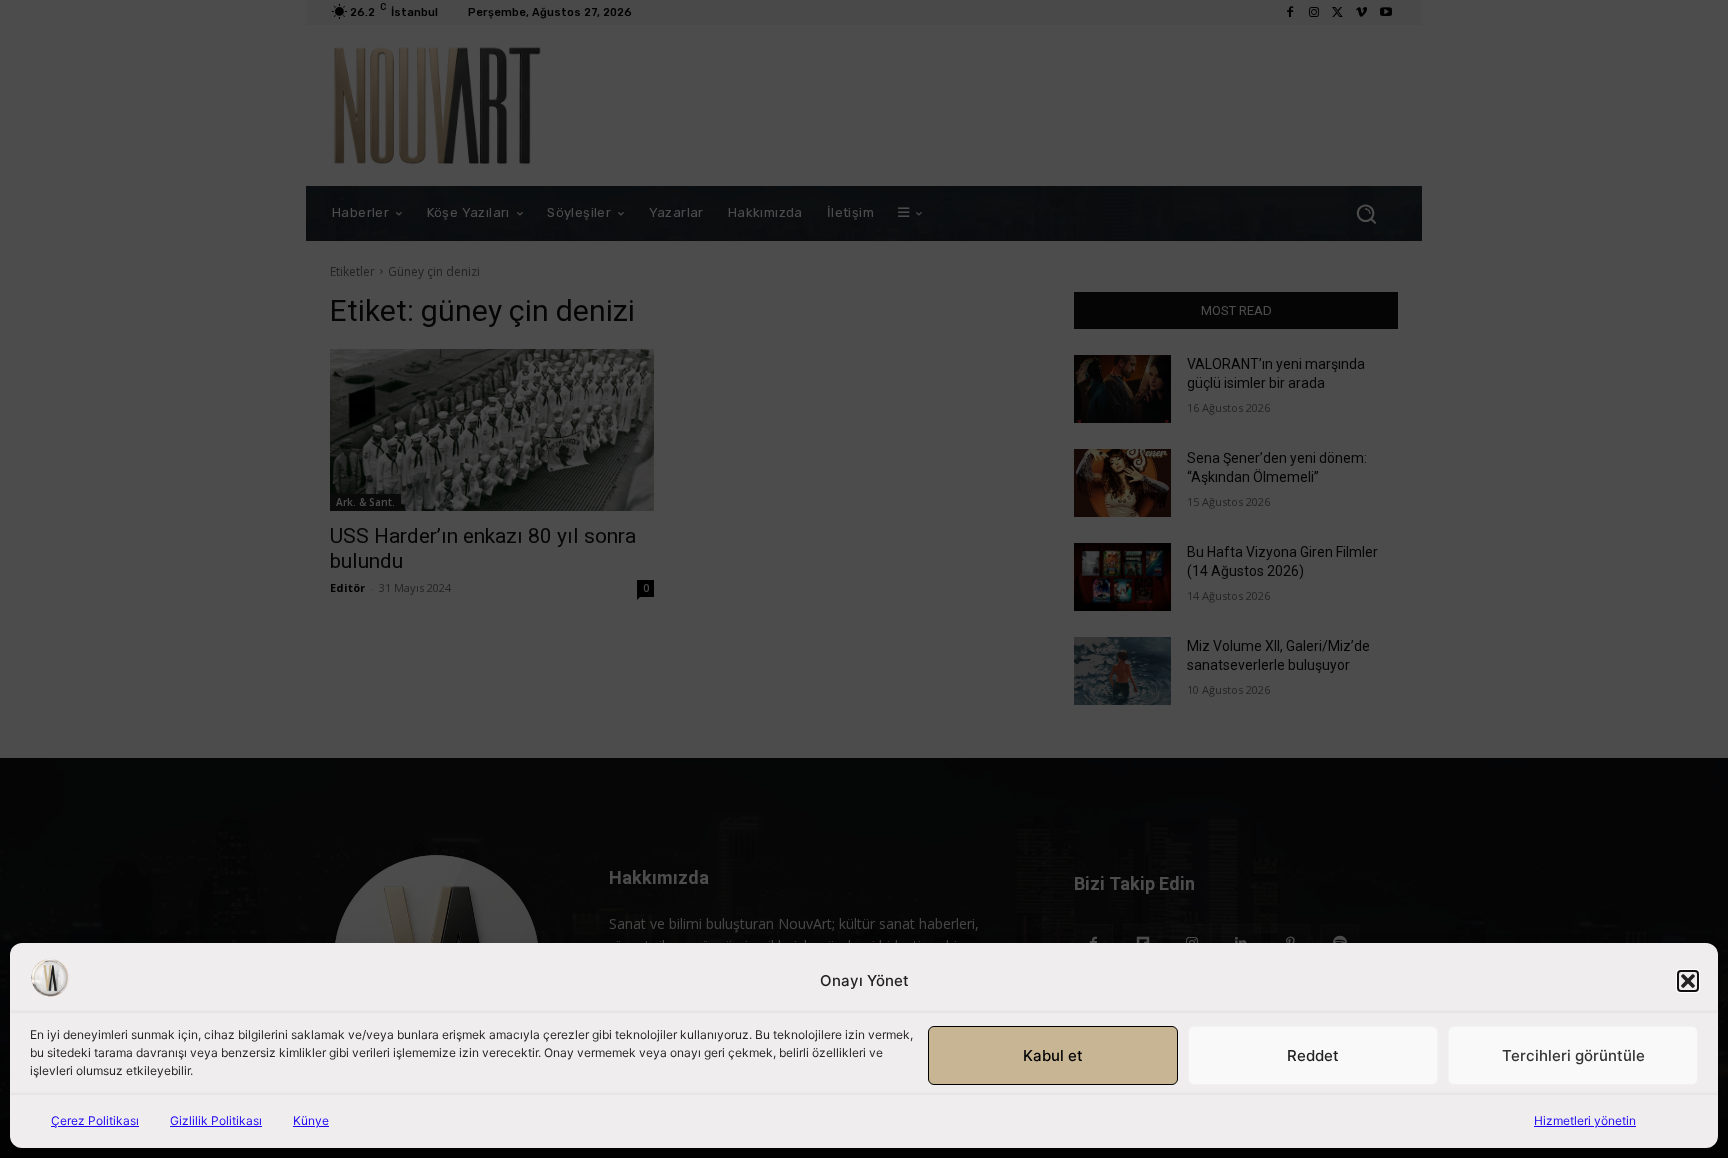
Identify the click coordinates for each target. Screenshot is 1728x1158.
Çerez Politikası (95, 1120)
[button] (1688, 981)
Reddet (1313, 1055)
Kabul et (1053, 1055)
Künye (311, 1120)
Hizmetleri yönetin (1585, 1120)
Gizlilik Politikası (216, 1120)
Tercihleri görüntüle (1573, 1055)
